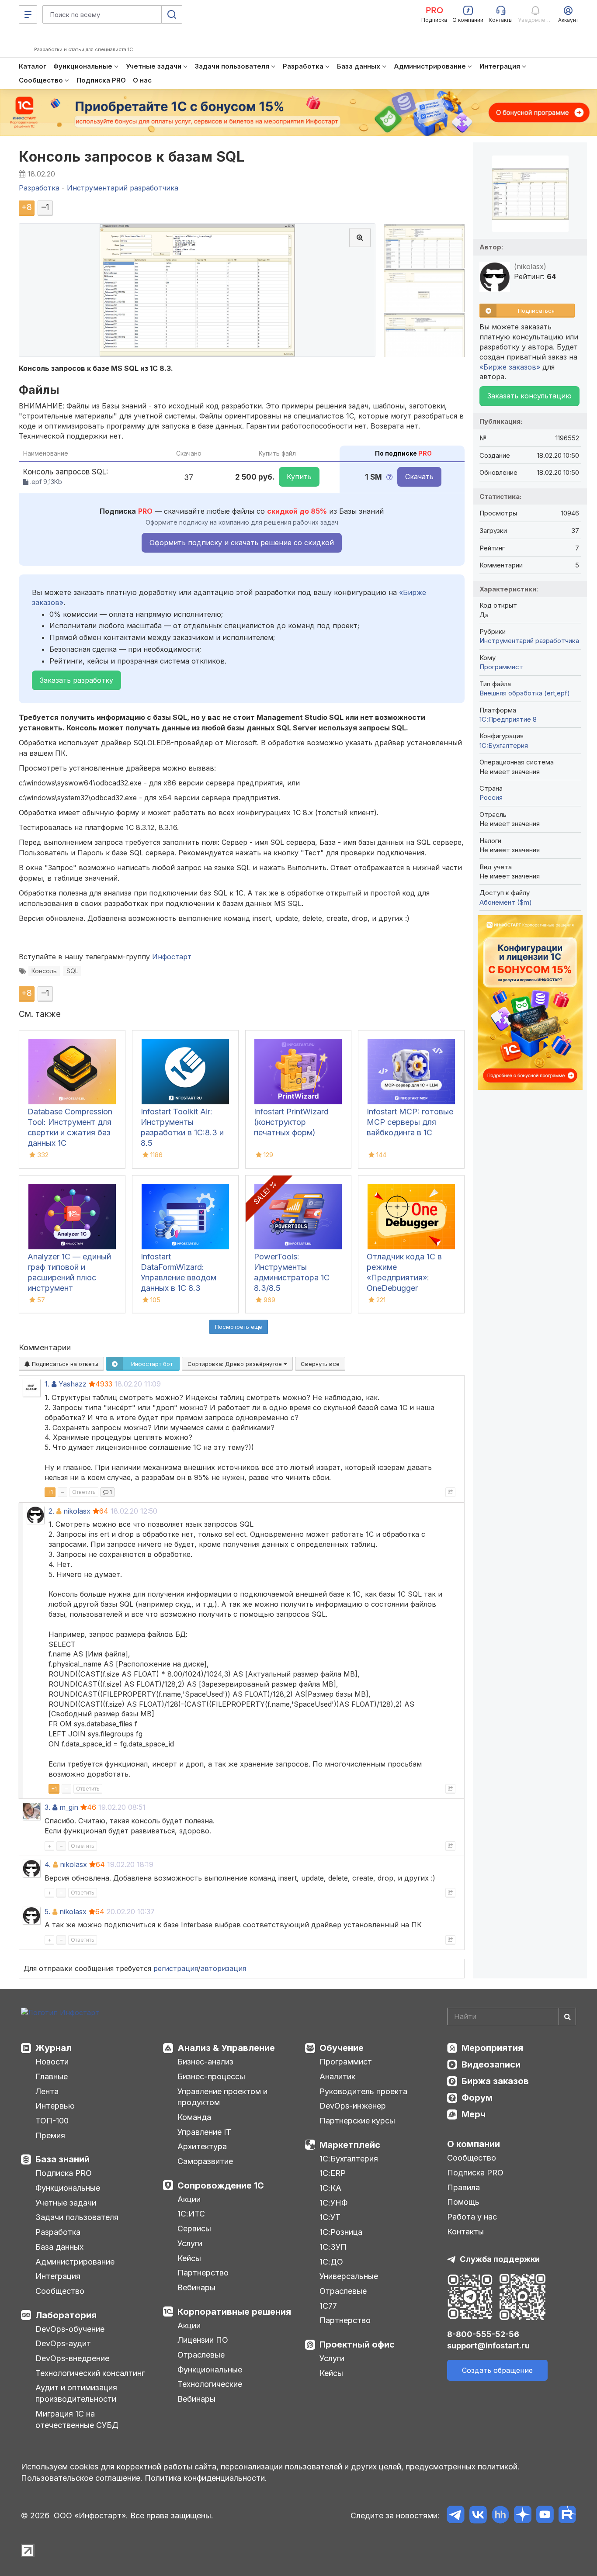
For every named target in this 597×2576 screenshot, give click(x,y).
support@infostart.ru (488, 2346)
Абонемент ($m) (506, 902)
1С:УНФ (333, 2203)
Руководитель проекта (363, 2091)
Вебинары (196, 2287)
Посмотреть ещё (239, 1327)
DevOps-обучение (70, 2329)
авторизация (223, 1968)
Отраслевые (201, 2355)
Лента (47, 2091)
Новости (52, 2062)
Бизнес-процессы (211, 2076)
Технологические (210, 2384)
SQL (72, 971)
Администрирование (75, 2262)
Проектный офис (357, 2344)
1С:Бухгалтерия (349, 2159)
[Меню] (28, 14)
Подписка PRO (64, 2173)
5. (47, 1912)
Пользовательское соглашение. (82, 2478)
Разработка (58, 2232)
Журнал (54, 2048)
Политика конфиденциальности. (206, 2478)
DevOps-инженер (353, 2106)
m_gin (69, 1807)
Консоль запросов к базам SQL (132, 157)
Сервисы (194, 2228)
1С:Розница (341, 2232)
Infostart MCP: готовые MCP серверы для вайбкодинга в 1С (410, 1122)
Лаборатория (66, 2315)
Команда (194, 2117)
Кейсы (189, 2258)
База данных (59, 2247)
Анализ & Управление (226, 2048)
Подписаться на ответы (64, 1364)
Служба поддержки (500, 2259)
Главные (52, 2076)
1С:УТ (330, 2217)
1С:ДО (331, 2262)
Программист (501, 667)
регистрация (176, 1968)
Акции (189, 2199)
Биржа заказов (495, 2081)
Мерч (474, 2114)
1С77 (328, 2306)
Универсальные (349, 2276)
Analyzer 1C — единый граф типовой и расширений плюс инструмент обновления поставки (69, 1278)
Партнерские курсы (357, 2121)
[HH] (500, 2516)
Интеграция (58, 2276)
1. (47, 1384)
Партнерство (203, 2273)
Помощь (463, 2202)
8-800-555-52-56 (483, 2334)
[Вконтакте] (478, 2516)
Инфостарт (172, 957)
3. (47, 1807)
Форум (477, 2098)
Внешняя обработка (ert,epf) (525, 693)
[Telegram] (456, 2516)
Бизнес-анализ (205, 2062)
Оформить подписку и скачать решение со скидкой (242, 543)
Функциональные (68, 2188)
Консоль (44, 971)
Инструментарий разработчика (529, 641)
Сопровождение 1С (221, 2185)
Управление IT (204, 2132)
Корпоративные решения (234, 2312)
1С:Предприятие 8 (508, 719)
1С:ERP (333, 2173)
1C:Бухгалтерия (504, 745)
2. (51, 1511)
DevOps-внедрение (72, 2358)
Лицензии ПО (203, 2340)
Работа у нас (472, 2217)
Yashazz (73, 1384)
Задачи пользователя (77, 2217)
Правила (463, 2187)
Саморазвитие (205, 2161)
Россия (491, 797)
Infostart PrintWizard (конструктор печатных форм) (291, 1122)
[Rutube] (567, 2516)
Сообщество (60, 2291)
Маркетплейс (350, 2145)
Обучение (342, 2048)
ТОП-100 (52, 2121)
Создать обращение (497, 2370)
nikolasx (77, 1511)
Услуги (190, 2243)
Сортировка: (236, 1364)
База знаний (62, 2159)
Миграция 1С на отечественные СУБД (77, 2419)
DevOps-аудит (63, 2343)
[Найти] (567, 2016)
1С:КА (330, 2188)
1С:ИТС (191, 2214)
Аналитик (337, 2076)
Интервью (55, 2106)
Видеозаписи (491, 2064)
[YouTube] (545, 2516)
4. (48, 1864)
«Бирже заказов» (510, 367)
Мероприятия (492, 2048)
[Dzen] (522, 2516)
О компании (474, 2144)
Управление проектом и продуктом (222, 2097)
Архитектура (202, 2146)
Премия (50, 2135)
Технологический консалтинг (90, 2373)
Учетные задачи (66, 2203)
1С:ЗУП (333, 2247)
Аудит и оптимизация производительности (76, 2393)
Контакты (465, 2232)
